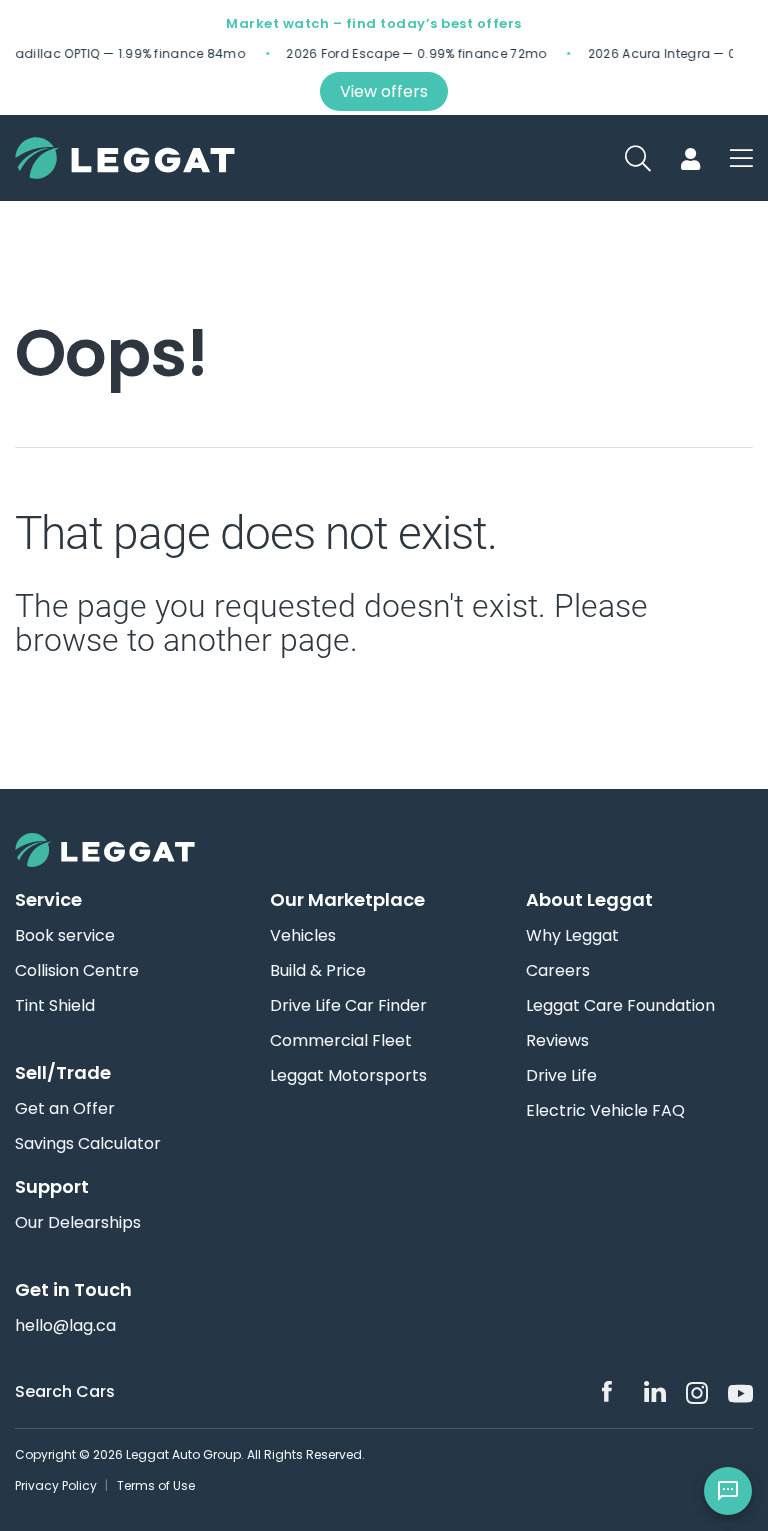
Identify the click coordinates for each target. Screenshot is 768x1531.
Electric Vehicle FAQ (605, 1111)
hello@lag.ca (65, 1326)
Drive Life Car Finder (348, 1006)
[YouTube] (739, 1392)
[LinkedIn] (655, 1392)
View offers (384, 91)
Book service (65, 936)
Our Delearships (78, 1223)
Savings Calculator (88, 1144)
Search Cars (65, 1391)
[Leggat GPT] (728, 1491)
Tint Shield (55, 1006)
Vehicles (303, 936)
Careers (558, 971)
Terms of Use (156, 1485)
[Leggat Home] (384, 850)
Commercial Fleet (341, 1041)
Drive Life (561, 1076)
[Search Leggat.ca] (741, 158)
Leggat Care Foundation (620, 1006)
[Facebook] (613, 1392)
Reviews (557, 1041)
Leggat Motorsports (348, 1076)
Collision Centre (77, 971)
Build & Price (318, 971)
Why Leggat (572, 936)
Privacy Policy (56, 1485)
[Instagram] (697, 1393)
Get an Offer (65, 1109)
